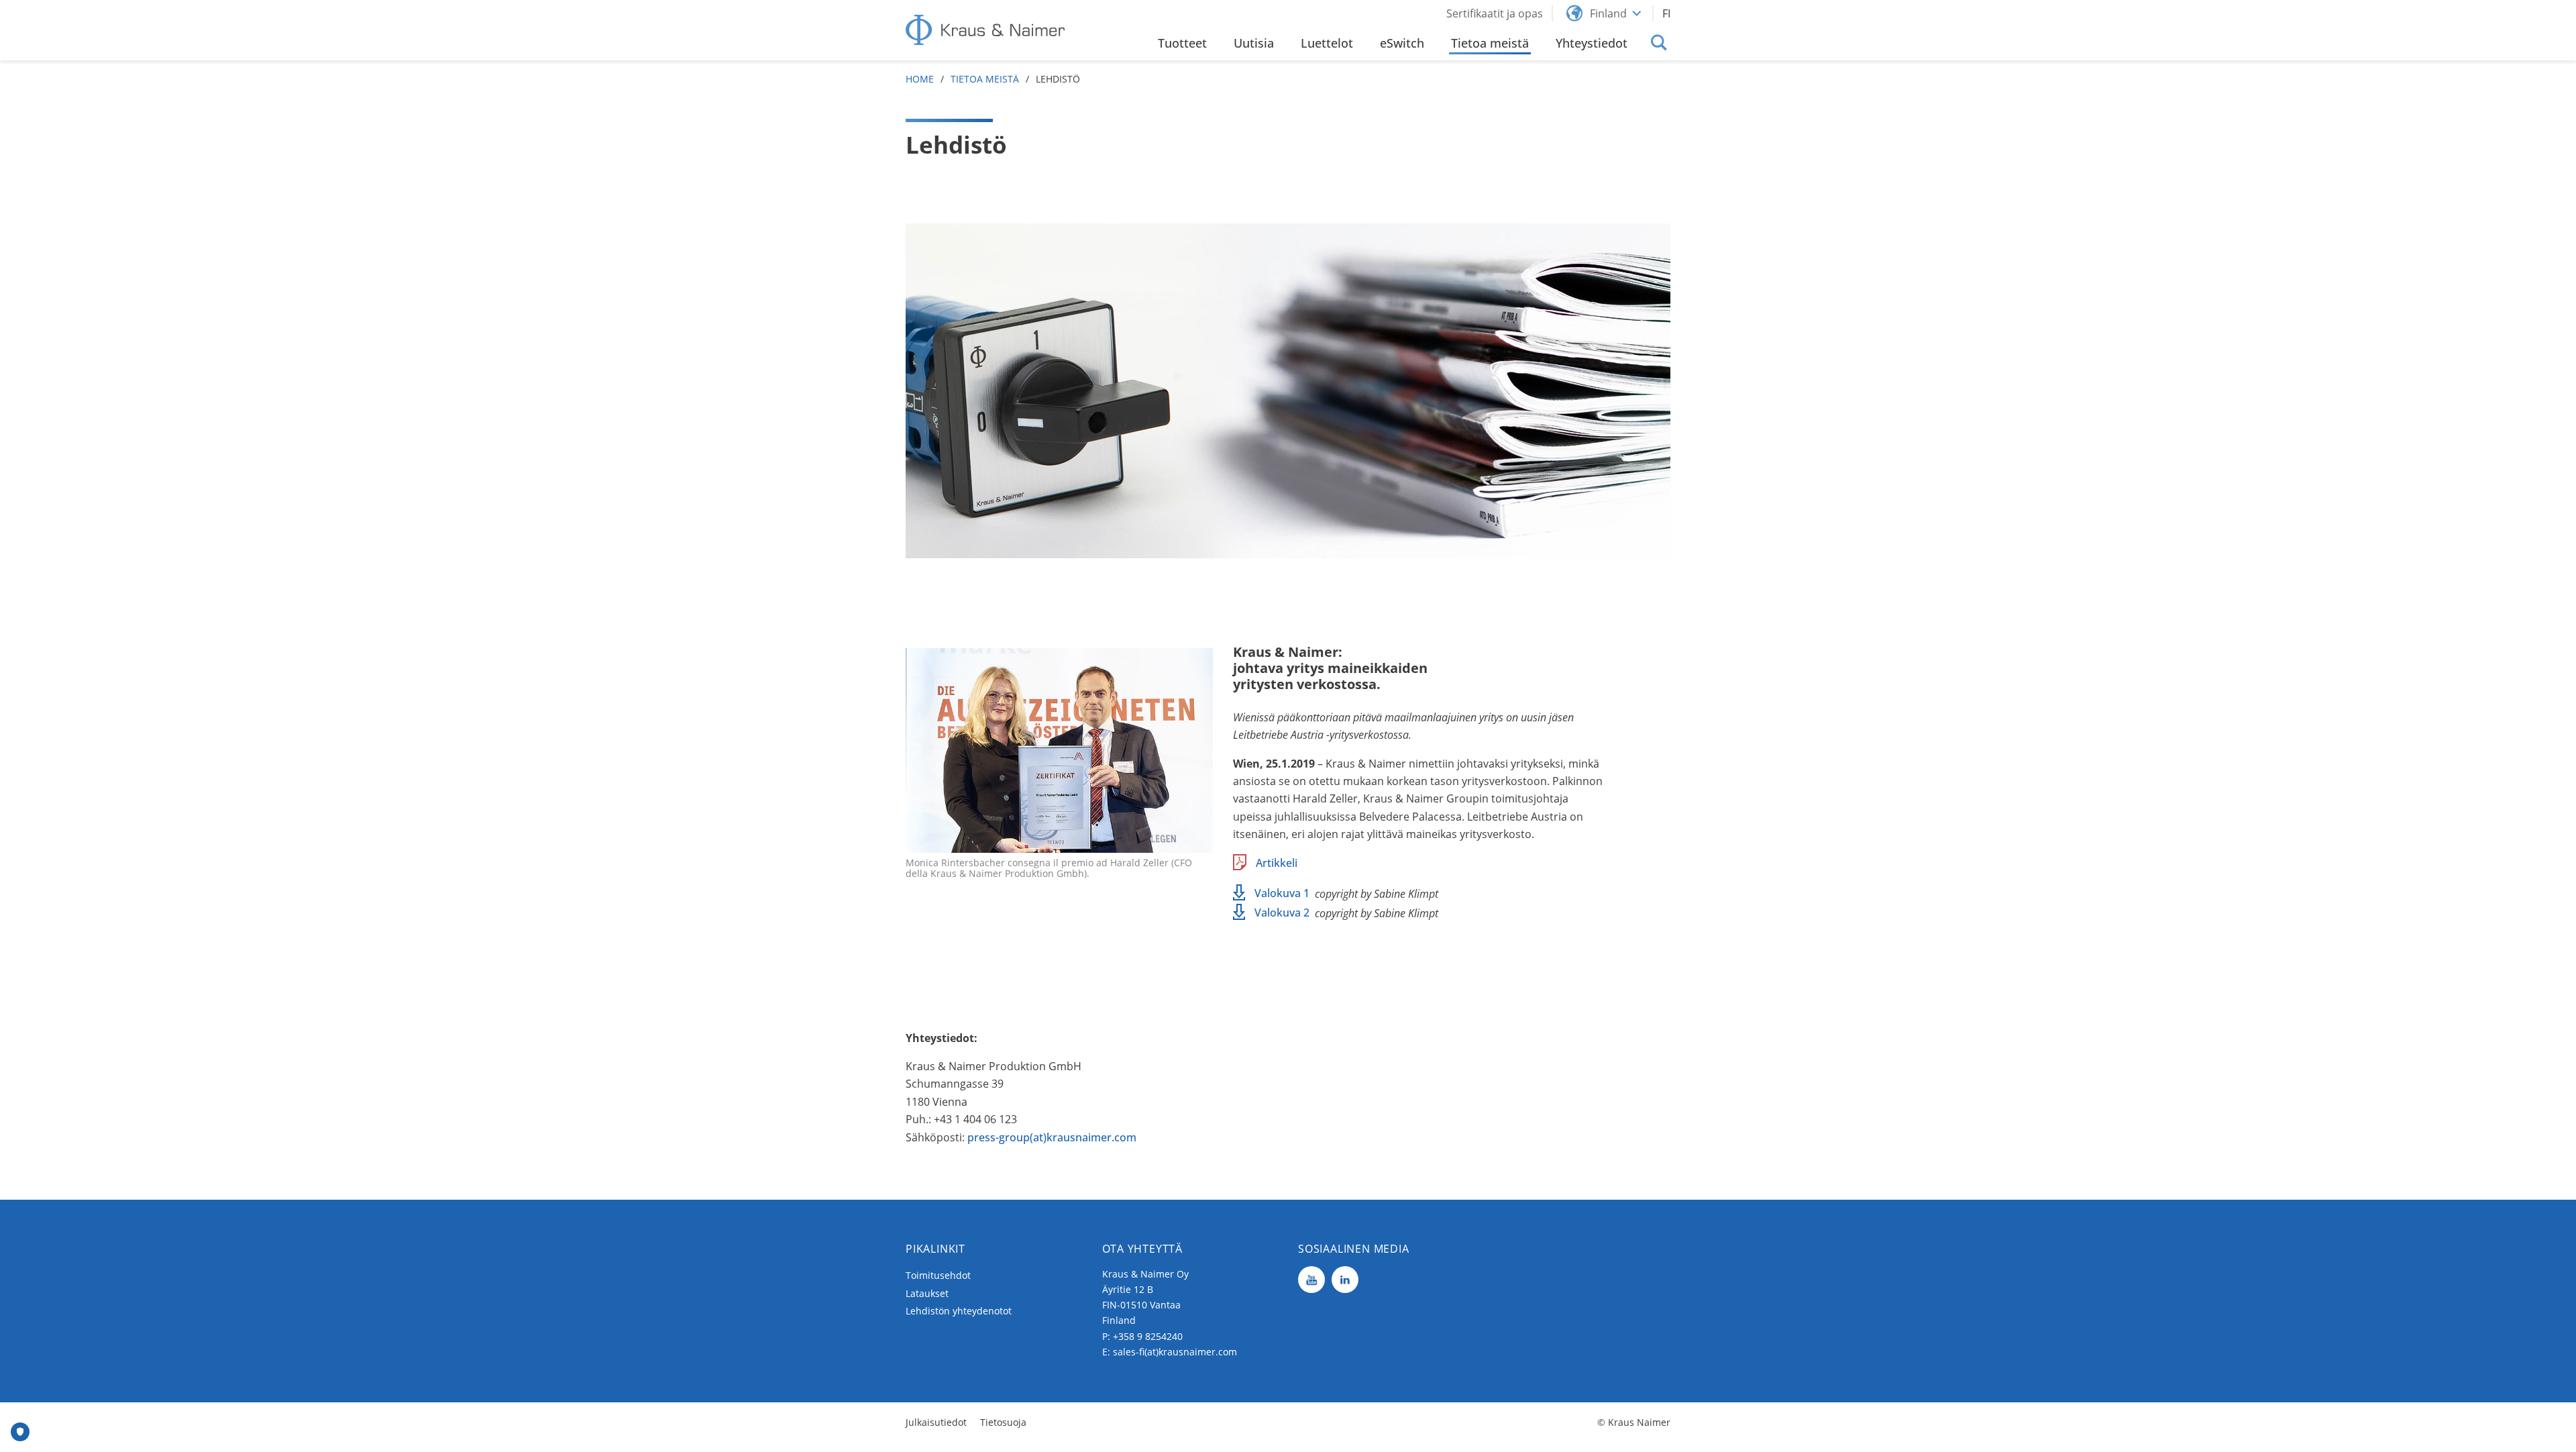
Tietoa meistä (985, 79)
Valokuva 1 (1282, 893)
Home (920, 79)
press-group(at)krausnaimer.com (1052, 1137)
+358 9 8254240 (1148, 1336)
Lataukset (927, 1293)
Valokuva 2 (1282, 913)
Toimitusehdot (938, 1275)
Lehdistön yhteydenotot (959, 1311)
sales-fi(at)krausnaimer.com (1175, 1352)
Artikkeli (1277, 863)
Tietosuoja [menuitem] (1003, 1422)
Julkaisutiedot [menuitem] (936, 1422)
